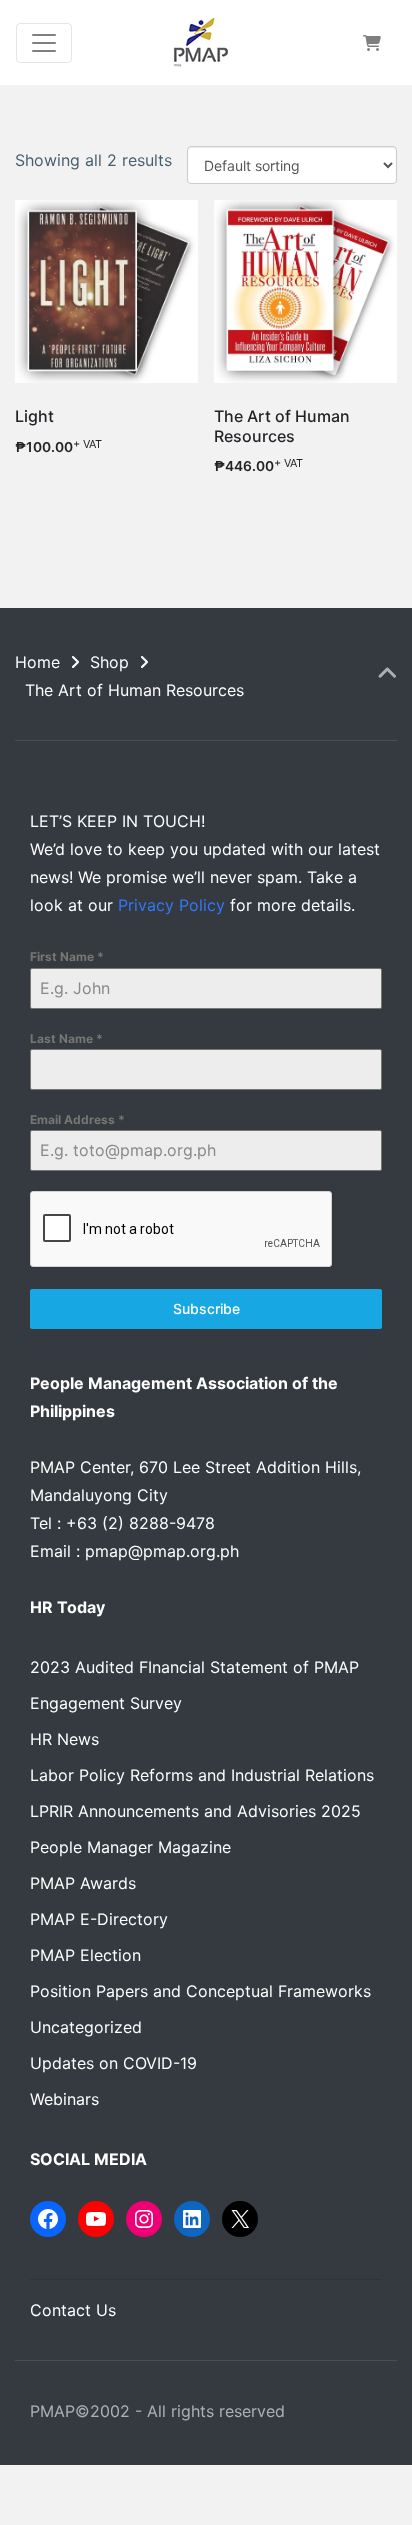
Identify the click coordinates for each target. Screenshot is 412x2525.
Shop (109, 662)
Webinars (64, 2099)
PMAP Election (85, 1955)
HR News (64, 1739)
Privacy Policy (171, 905)
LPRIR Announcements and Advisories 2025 (195, 1811)
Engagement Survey (106, 1703)
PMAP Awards (83, 1883)
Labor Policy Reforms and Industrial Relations (202, 1775)
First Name (67, 956)
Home (37, 662)
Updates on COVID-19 (113, 2063)
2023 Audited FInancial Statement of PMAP (194, 1667)
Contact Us (73, 2310)
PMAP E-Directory (99, 1919)
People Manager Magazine (130, 1847)
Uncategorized (86, 2027)
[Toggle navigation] (44, 43)
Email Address (77, 1119)
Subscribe (206, 1308)
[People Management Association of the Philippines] (200, 42)
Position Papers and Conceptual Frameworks (200, 1991)
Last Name (66, 1038)
